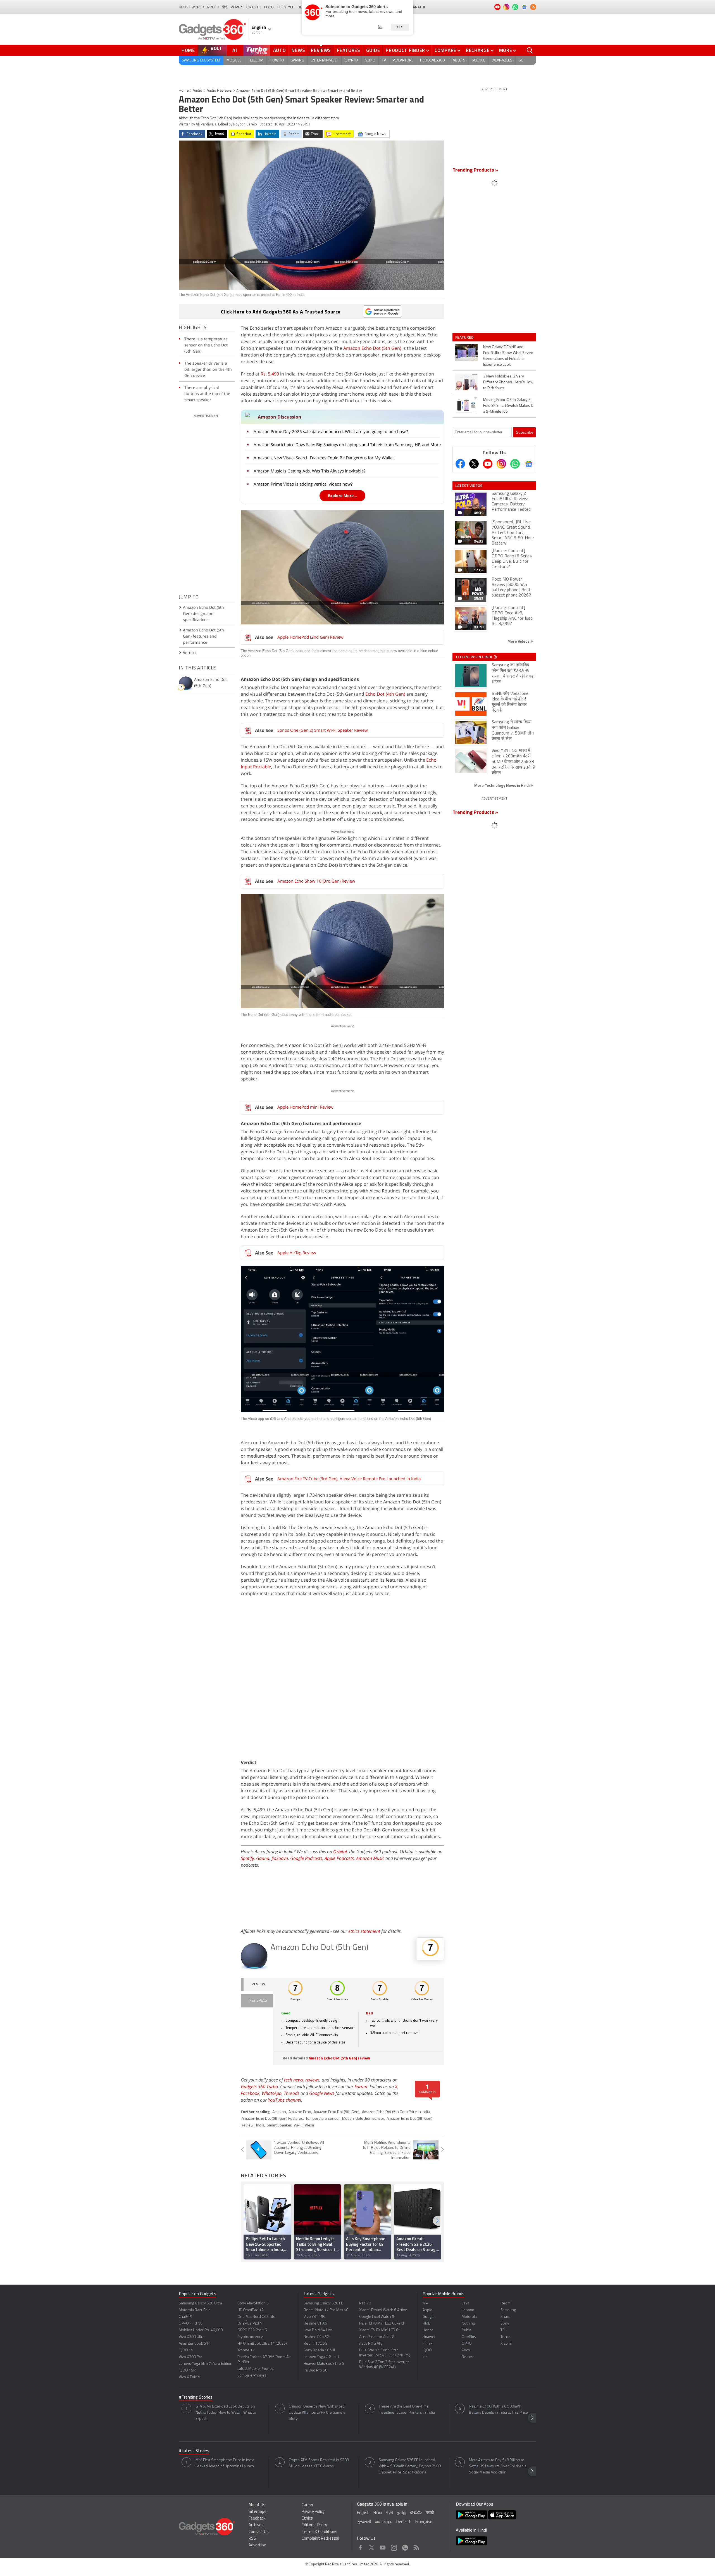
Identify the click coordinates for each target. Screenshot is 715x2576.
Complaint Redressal (320, 2539)
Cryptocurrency (250, 2337)
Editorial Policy (314, 2525)
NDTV (184, 7)
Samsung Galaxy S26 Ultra (200, 2303)
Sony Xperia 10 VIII (319, 2350)
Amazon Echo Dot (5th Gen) (372, 348)
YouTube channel (284, 2100)
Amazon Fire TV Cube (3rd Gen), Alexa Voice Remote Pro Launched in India (349, 1479)
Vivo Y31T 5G (315, 2317)
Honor (428, 2330)
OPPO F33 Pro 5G (252, 2330)
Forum (361, 2087)
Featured (465, 337)
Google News (322, 2093)
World (198, 7)
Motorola (469, 2317)
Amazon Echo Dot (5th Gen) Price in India (396, 2112)
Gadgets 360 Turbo (259, 2087)
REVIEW (258, 1984)
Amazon (279, 2112)
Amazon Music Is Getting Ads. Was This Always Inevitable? (309, 471)
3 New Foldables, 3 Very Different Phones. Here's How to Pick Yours (508, 382)
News (298, 50)
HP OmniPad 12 (251, 2310)
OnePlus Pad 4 (250, 2324)
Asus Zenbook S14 (195, 2344)
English (363, 2513)
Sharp (506, 2317)
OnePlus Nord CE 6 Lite (256, 2317)
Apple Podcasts (339, 1858)
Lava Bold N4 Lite (318, 2330)
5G (521, 60)
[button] (437, 2221)
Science (478, 60)
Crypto (351, 60)
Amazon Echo (300, 2112)
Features (349, 50)
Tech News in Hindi (474, 657)
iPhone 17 (246, 2350)
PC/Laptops (403, 60)
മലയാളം (384, 2522)
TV (384, 60)
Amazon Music (370, 1858)
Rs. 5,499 (270, 374)
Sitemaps (258, 2512)
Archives (256, 2525)
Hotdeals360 (432, 60)
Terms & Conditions (320, 2532)
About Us (257, 2505)
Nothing (468, 2324)
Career (308, 2505)
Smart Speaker (279, 2125)
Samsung (508, 2310)
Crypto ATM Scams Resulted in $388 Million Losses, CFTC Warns (319, 2463)
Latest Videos (469, 486)
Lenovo (468, 2310)
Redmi (506, 2303)
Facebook (250, 2093)
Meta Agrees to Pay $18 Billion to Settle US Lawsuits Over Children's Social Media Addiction (498, 2466)
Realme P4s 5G (316, 2337)
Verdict (190, 653)
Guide (373, 50)
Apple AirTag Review (297, 1253)
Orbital (340, 1852)
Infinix (427, 2344)
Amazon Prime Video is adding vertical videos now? (303, 484)
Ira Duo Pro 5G (316, 2371)
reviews (312, 2080)
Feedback (257, 2519)
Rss (416, 2546)
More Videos (519, 641)
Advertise (257, 2545)
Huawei (429, 2337)
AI (235, 50)
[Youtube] (488, 464)
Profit (213, 7)
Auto (280, 50)
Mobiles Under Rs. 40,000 (201, 2330)
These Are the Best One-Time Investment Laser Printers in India (407, 2410)
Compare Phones (252, 2376)
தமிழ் (401, 2513)
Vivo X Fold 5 (190, 2377)
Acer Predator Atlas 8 (377, 2337)
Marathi (417, 7)
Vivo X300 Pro (191, 2357)
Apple (427, 2310)
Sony (505, 2324)
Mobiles (234, 60)
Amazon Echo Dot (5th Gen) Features (272, 2119)
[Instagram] (501, 464)
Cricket (254, 7)
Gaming (297, 60)
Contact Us (259, 2532)
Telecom (256, 60)
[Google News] (529, 464)
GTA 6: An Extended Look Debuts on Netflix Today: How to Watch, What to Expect (226, 2413)
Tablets (458, 60)
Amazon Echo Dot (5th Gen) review (339, 2058)
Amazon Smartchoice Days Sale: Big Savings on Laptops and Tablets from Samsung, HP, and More (347, 445)
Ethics (307, 2519)
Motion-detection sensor (363, 2119)
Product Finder (405, 50)
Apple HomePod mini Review (305, 1107)
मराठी (430, 2513)
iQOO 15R (187, 2371)
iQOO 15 (186, 2350)
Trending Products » (475, 170)
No (380, 27)
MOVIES (237, 7)
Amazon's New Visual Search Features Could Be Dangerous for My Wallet (324, 458)
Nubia (466, 2330)
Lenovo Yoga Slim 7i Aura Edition (206, 2364)
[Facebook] (460, 464)
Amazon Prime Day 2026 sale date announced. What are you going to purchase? (331, 431)
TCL (503, 2330)
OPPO (467, 2344)
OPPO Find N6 (191, 2324)
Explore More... (342, 496)
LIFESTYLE (286, 7)
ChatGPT (186, 2317)
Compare (445, 50)
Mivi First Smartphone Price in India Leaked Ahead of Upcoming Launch (225, 2463)
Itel (425, 2357)
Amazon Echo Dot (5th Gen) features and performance (203, 636)
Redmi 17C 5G (315, 2344)
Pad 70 (365, 2303)
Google (429, 2317)
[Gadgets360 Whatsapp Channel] (515, 464)
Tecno (506, 2337)
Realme (468, 2357)
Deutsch (404, 2522)
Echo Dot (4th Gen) (385, 694)
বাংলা (389, 2513)
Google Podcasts (306, 1858)
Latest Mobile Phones (256, 2369)
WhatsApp (272, 2093)
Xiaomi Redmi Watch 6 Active (383, 2310)
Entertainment (324, 60)
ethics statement (364, 1931)
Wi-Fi (298, 2125)
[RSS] (533, 7)
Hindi (378, 2513)
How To (277, 60)
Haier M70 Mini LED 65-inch (382, 2324)
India (260, 2125)
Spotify (247, 1858)
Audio (370, 60)
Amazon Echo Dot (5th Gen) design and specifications (203, 613)
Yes (400, 27)
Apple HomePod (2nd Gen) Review (310, 637)
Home (188, 50)
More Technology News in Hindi (502, 785)
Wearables (502, 60)
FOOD (269, 7)
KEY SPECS (258, 2001)
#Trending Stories (196, 2397)
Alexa (309, 2125)
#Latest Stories (194, 2451)
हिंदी (225, 7)
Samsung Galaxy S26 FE (323, 2303)
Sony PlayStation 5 (253, 2303)
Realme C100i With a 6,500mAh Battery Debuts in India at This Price (498, 2410)
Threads (292, 2093)
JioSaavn (280, 1858)
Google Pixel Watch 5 (377, 2317)
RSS (252, 2539)
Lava (465, 2303)
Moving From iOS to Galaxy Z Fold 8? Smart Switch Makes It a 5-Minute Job (508, 406)
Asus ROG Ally (371, 2344)
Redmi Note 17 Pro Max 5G (326, 2310)
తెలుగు (416, 2513)
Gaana (263, 1858)
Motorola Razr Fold (195, 2310)
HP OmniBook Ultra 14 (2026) (262, 2344)
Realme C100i (315, 2324)
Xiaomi (506, 2344)
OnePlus (469, 2337)
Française (424, 2522)
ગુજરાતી (364, 2522)
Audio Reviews (219, 91)
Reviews (321, 50)
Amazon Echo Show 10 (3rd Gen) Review (316, 881)
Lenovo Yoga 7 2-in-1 (322, 2357)
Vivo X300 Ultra (192, 2337)
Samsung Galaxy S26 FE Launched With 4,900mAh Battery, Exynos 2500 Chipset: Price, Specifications (410, 2466)
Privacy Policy (313, 2512)
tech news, (295, 2080)
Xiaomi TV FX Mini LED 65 (380, 2330)
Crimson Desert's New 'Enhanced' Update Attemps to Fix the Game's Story (317, 2413)
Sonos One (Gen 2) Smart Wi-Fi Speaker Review (323, 730)
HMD (427, 2324)
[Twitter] (474, 464)
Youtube (383, 2546)
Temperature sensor (323, 2119)
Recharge (478, 50)
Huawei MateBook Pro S (324, 2364)
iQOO (427, 2350)
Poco (466, 2350)
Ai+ (425, 2303)
